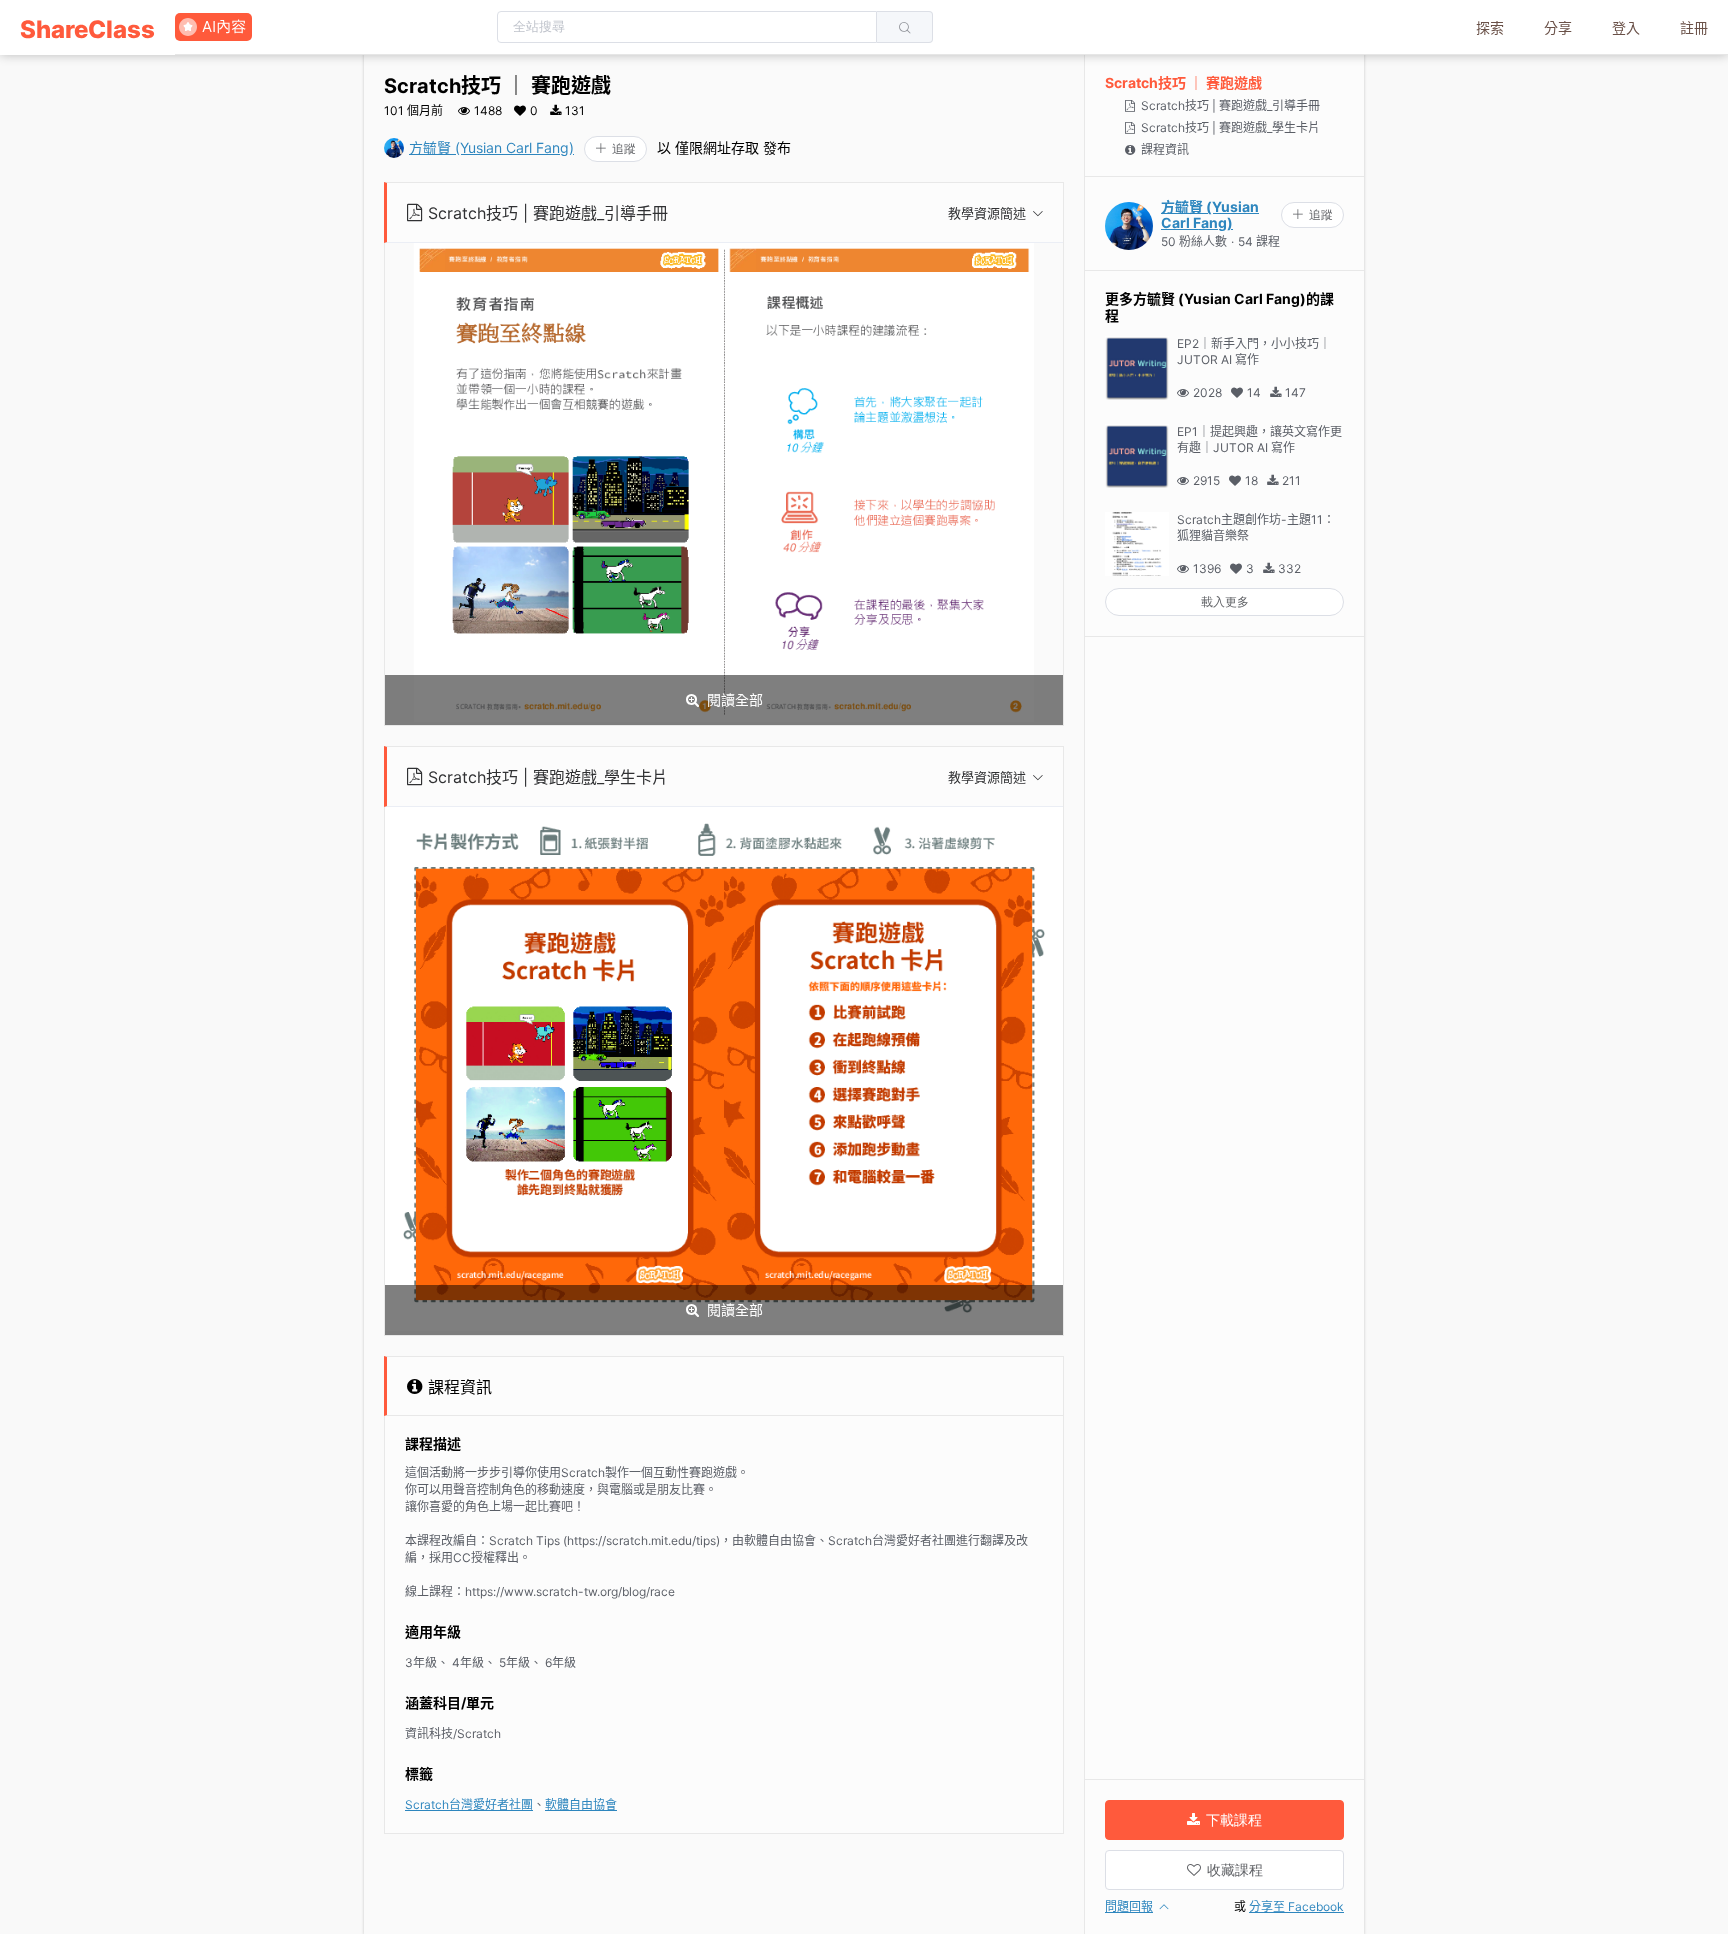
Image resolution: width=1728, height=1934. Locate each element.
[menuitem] (87, 27)
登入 (1626, 27)
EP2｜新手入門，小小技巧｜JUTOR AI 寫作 (1254, 352)
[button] (725, 213)
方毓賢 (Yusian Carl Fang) (491, 148)
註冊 (1694, 27)
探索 (1490, 27)
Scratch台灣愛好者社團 (469, 1804)
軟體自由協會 (581, 1804)
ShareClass (87, 29)
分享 (1558, 27)
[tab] (725, 213)
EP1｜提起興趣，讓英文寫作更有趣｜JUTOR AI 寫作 (1259, 440)
